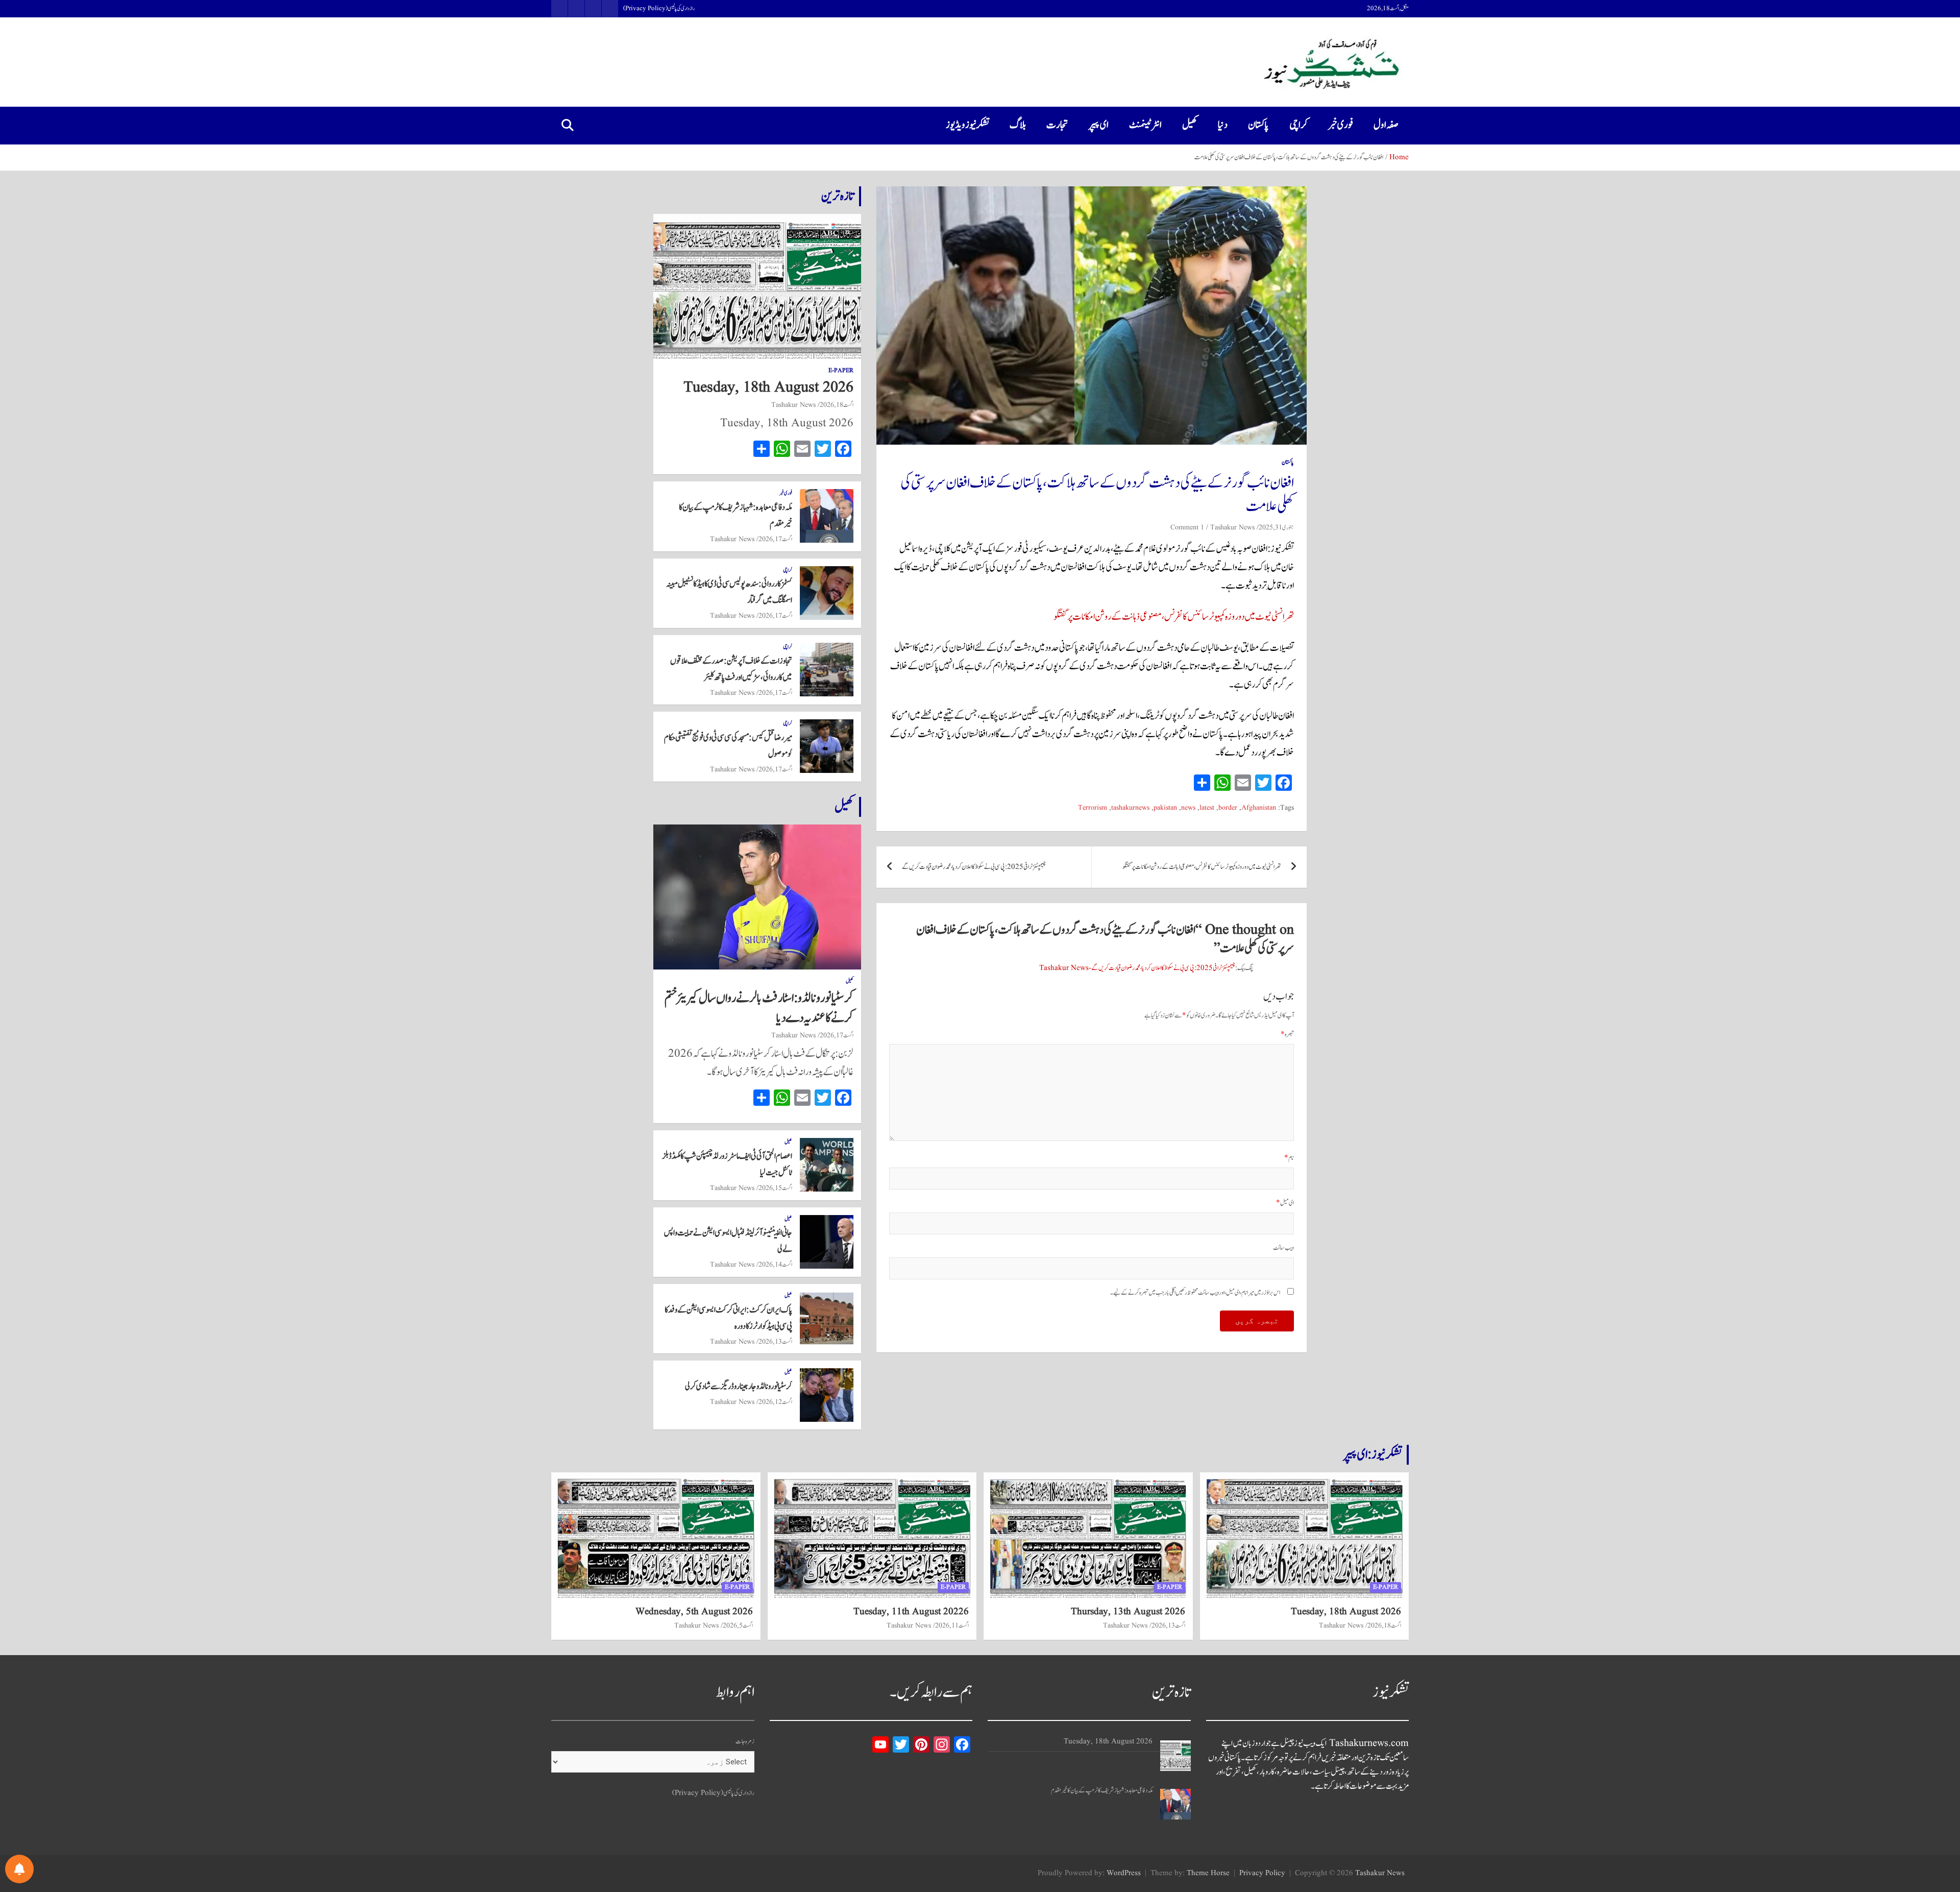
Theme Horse (1208, 1873)
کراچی (1298, 125)
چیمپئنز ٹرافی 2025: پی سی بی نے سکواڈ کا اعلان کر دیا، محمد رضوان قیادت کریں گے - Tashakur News (1137, 968)
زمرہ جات (745, 1742)
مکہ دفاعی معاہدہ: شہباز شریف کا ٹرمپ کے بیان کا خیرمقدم (1102, 1791)
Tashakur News (1232, 527)
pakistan (1165, 808)
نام (1289, 1158)
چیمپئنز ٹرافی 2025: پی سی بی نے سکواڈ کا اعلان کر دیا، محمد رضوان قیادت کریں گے (974, 867)
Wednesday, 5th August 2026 (694, 1612)
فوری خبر (1341, 125)
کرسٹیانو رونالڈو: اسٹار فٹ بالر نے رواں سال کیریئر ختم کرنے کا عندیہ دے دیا (759, 1008)
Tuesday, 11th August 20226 (911, 1612)
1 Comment (1187, 527)
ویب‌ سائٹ (1283, 1248)
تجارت (1057, 125)
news (1188, 808)
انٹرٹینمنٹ (1145, 125)
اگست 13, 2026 (775, 1342)
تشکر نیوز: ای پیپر (1373, 1454)
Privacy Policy (1262, 1873)
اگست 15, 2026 (775, 1188)
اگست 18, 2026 (837, 405)
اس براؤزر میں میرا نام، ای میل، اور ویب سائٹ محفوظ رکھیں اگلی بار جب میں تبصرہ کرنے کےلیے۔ (1195, 1293)
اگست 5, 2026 (738, 1626)
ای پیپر (1099, 125)
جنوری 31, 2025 (1276, 527)
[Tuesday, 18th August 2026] (1175, 1756)
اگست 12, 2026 (775, 1402)
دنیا (1223, 125)
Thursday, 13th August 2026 (1128, 1612)
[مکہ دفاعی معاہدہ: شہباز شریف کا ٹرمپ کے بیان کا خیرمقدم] (1175, 1804)
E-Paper (841, 371)
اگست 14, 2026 (775, 1265)
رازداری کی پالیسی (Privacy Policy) (659, 9)
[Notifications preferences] (19, 1869)
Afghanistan (1259, 808)
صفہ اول (1386, 125)
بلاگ (1018, 125)
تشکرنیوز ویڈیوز (967, 125)
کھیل (1190, 125)
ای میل (1285, 1203)
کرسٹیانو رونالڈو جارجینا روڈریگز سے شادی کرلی (739, 1387)
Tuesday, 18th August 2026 (768, 387)
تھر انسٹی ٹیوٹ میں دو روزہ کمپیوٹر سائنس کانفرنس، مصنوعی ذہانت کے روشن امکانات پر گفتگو (1174, 617)
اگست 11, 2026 (952, 1626)
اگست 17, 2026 (775, 539)
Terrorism (1093, 808)
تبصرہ (1287, 1035)
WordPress (1124, 1873)
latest (1207, 808)
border (1228, 808)
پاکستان (1258, 125)
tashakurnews (1130, 808)
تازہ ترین (838, 196)
